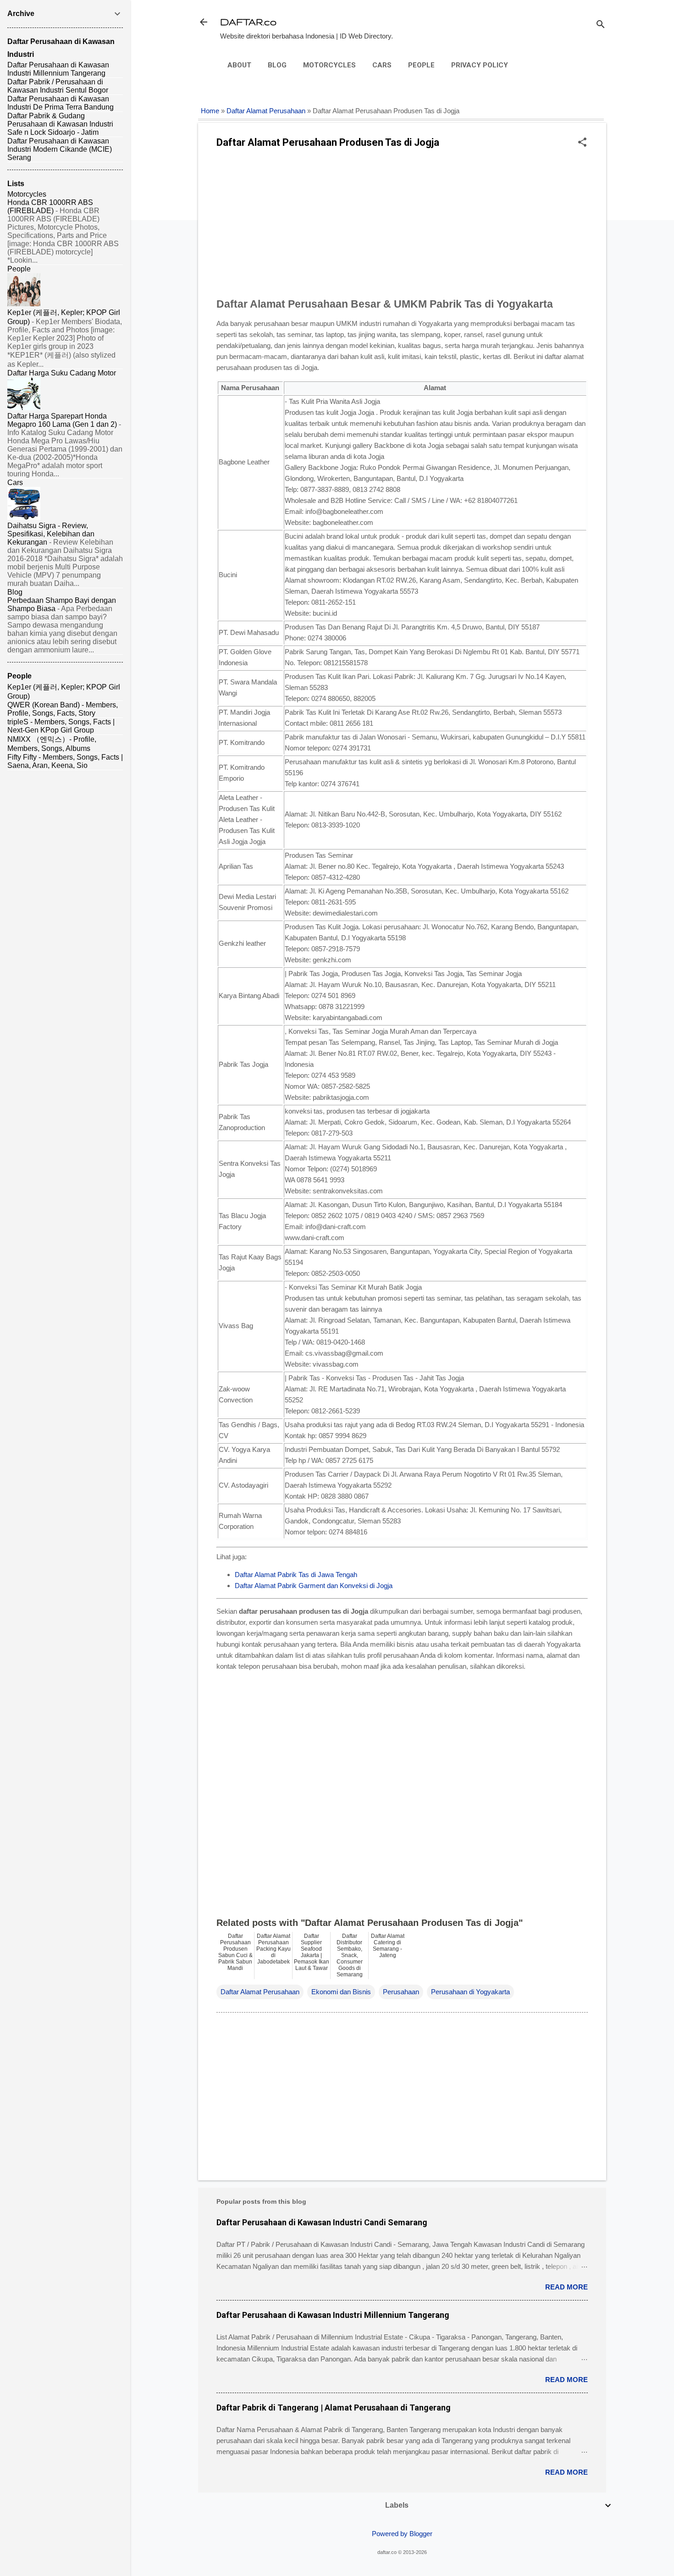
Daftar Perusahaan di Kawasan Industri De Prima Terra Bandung (61, 103)
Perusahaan (401, 1992)
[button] (582, 143)
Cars (382, 65)
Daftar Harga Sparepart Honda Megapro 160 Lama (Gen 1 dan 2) (62, 420)
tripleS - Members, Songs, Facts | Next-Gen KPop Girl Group (61, 726)
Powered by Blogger (402, 2534)
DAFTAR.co (248, 22)
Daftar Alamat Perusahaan (266, 111)
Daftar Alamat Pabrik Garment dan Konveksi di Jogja (314, 1586)
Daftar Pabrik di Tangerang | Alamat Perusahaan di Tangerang (334, 2408)
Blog (277, 65)
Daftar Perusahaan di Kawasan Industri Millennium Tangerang (333, 2315)
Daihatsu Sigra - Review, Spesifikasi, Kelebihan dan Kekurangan (51, 534)
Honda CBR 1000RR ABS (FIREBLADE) (50, 207)
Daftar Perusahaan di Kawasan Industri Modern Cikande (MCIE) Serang (60, 149)
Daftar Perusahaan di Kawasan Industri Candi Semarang (322, 2222)
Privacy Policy (480, 65)
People (421, 65)
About (239, 65)
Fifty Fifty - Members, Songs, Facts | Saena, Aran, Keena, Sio (65, 761)
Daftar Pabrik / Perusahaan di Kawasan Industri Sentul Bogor (58, 86)
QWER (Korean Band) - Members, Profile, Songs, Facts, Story (63, 709)
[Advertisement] (402, 226)
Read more (566, 2287)
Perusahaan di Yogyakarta (470, 1992)
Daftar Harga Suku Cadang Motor (62, 373)
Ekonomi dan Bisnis (341, 1992)
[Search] (601, 25)
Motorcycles (329, 65)
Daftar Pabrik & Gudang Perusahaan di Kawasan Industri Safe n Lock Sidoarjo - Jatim (60, 124)
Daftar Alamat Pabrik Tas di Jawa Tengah (296, 1575)
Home (210, 111)
